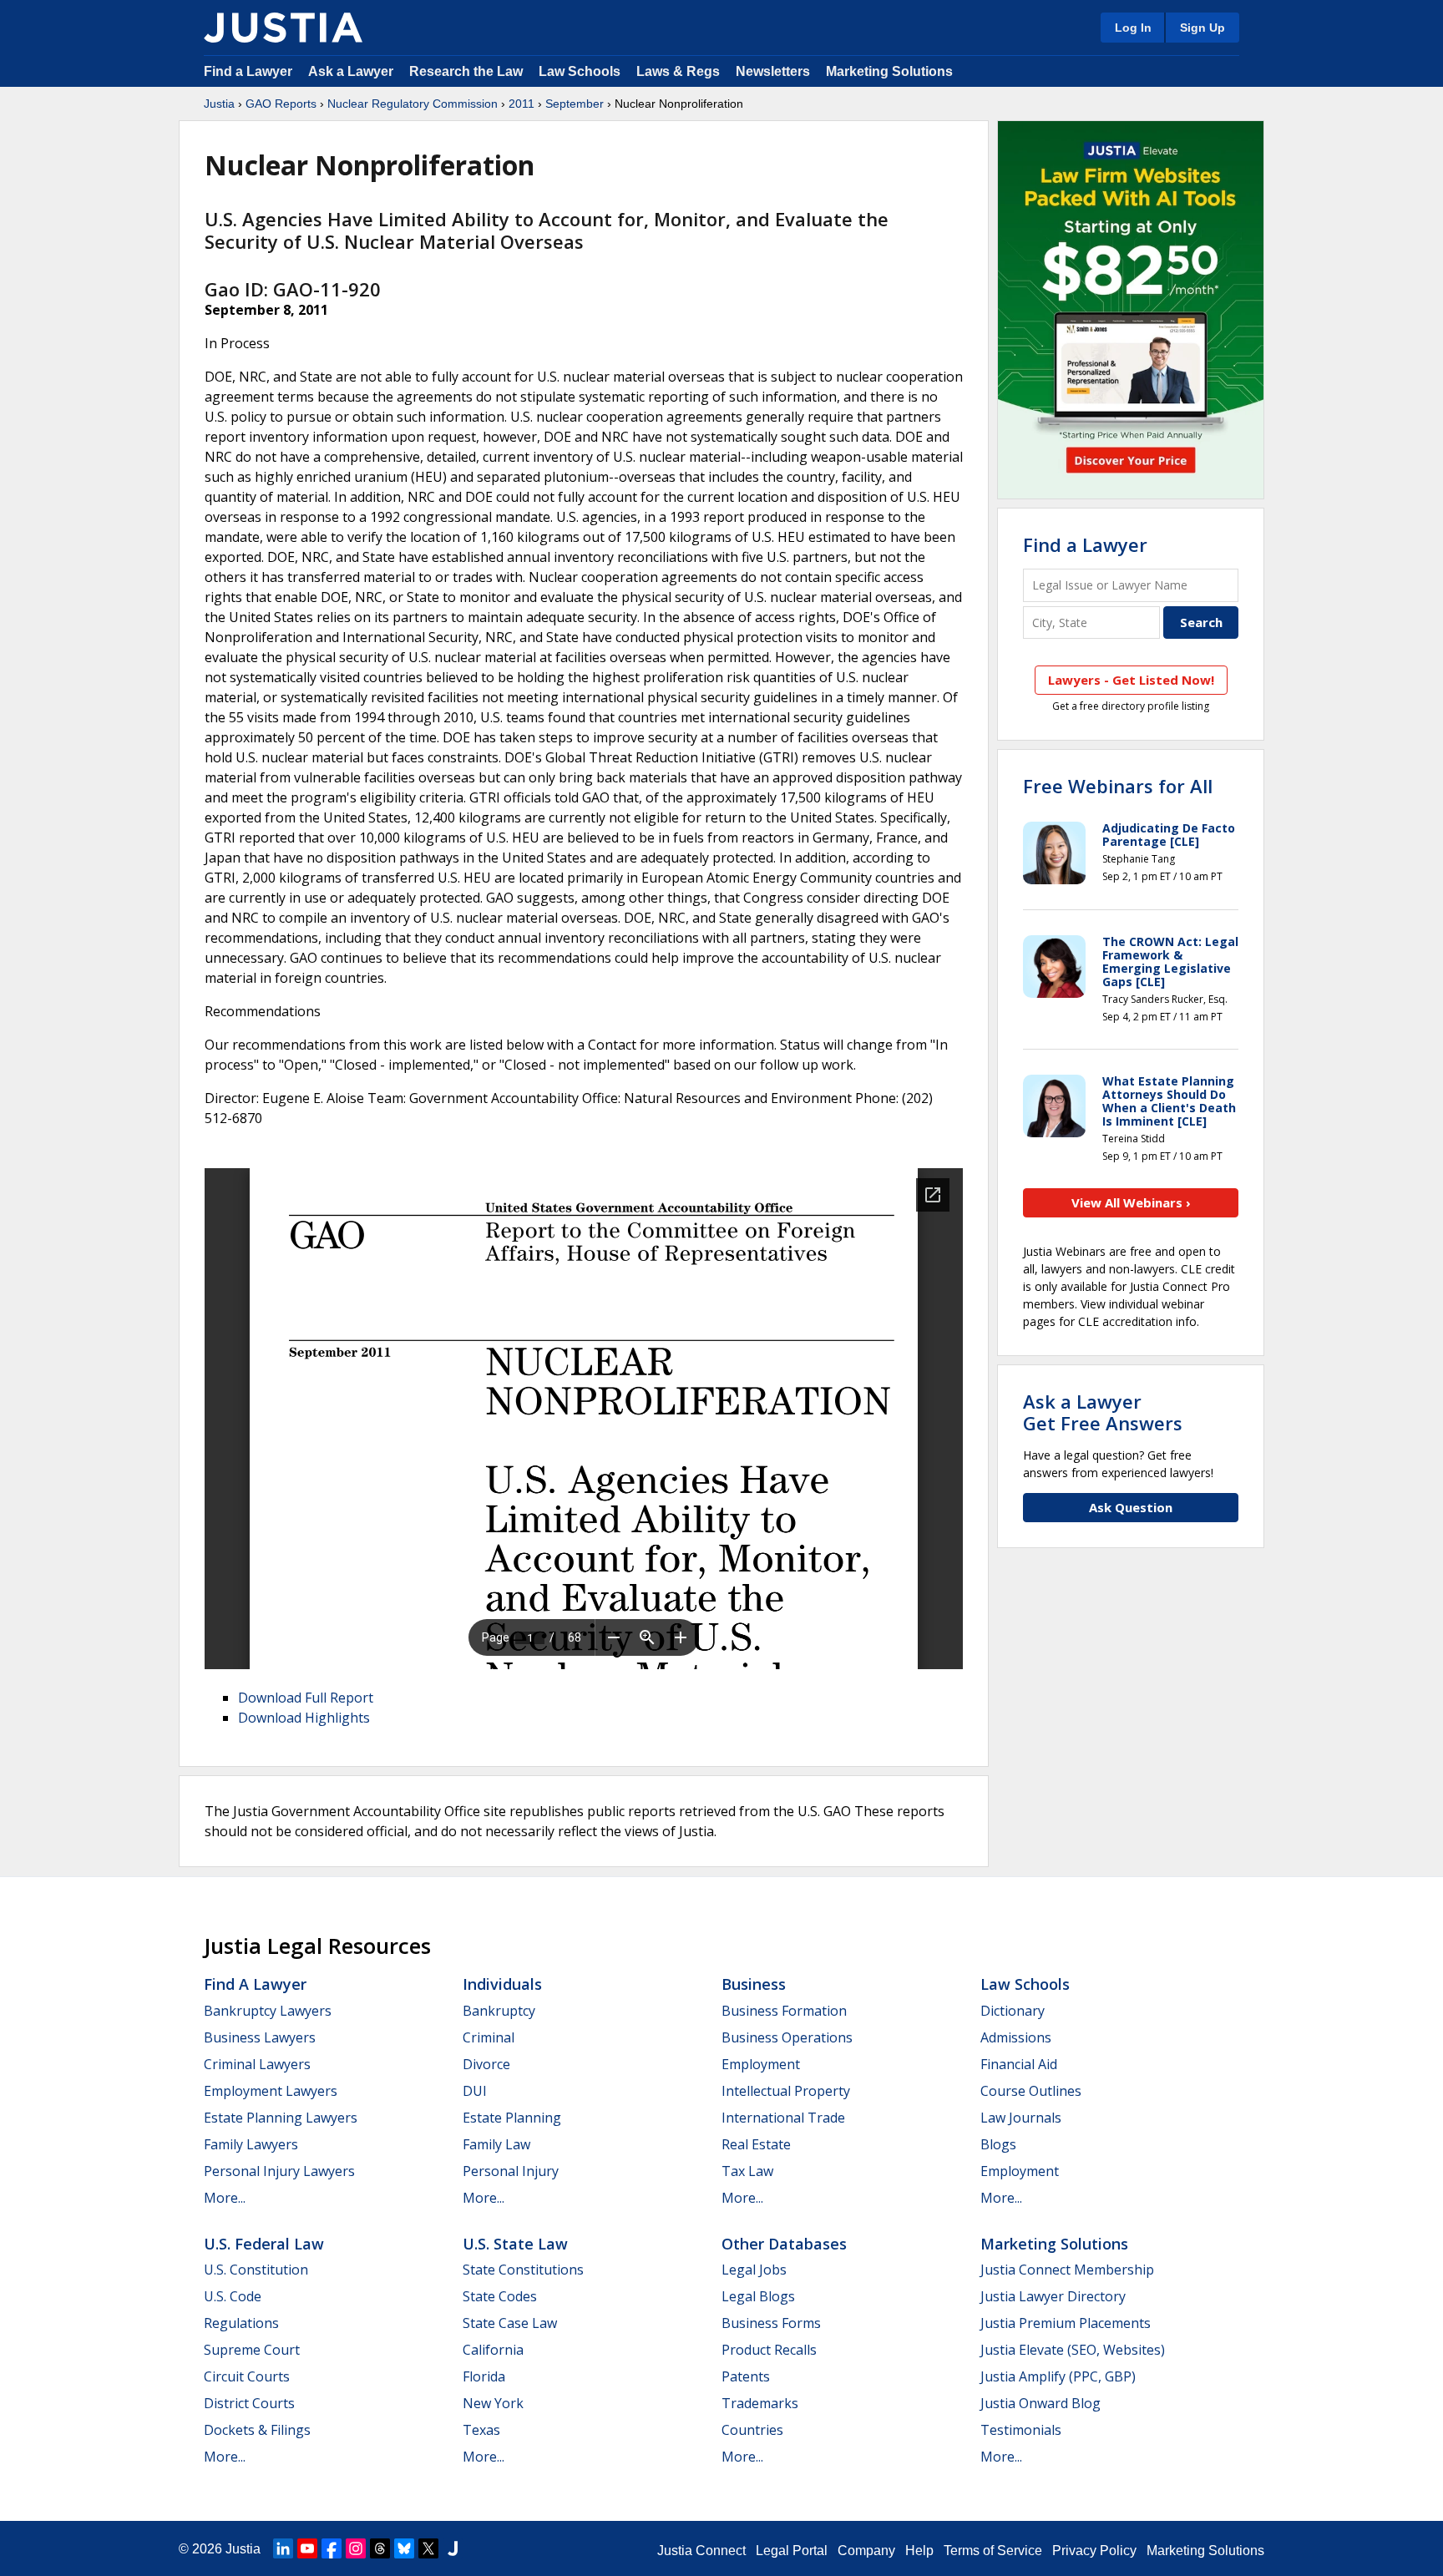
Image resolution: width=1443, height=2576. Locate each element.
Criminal (489, 2037)
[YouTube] (307, 2548)
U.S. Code (233, 2296)
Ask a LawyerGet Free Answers (1103, 1412)
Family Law (496, 2144)
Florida (484, 2376)
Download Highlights (304, 1718)
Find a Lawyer (248, 71)
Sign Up (1202, 28)
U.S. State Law (515, 2244)
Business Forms (771, 2323)
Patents (746, 2376)
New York (493, 2403)
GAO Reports (281, 104)
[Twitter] (428, 2548)
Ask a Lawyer (352, 71)
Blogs (998, 2144)
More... (225, 2198)
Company (866, 2551)
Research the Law (466, 71)
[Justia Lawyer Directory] (453, 2548)
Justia (219, 104)
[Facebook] (332, 2548)
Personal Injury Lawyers (279, 2171)
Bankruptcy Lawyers (268, 2011)
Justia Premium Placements (1066, 2323)
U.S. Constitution (256, 2270)
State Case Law (510, 2323)
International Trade (783, 2118)
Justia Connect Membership (1067, 2270)
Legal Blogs (758, 2296)
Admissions (1016, 2037)
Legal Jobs (754, 2270)
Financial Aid (1019, 2064)
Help (919, 2551)
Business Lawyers (260, 2037)
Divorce (486, 2064)
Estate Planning (512, 2118)
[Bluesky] (404, 2548)
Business (754, 1984)
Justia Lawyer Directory (1053, 2296)
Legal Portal (792, 2551)
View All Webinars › (1131, 1202)
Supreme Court (252, 2350)
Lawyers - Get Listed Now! (1131, 680)
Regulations (241, 2323)
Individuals (502, 1984)
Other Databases (784, 2244)
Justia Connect (701, 2551)
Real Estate (756, 2144)
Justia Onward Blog (1040, 2403)
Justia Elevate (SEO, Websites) (1073, 2350)
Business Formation (784, 2011)
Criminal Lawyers (257, 2064)
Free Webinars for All (1118, 786)
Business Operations (787, 2037)
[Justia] (283, 28)
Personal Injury (511, 2171)
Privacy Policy (1094, 2551)
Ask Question (1131, 1507)
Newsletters (773, 71)
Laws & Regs (678, 71)
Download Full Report (306, 1698)
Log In (1133, 28)
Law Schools (580, 71)
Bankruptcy (499, 2011)
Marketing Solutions (889, 71)
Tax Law (747, 2171)
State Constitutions (523, 2270)
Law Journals (1021, 2118)
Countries (752, 2430)
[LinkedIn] (283, 2548)
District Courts (249, 2403)
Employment (761, 2064)
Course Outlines (1031, 2091)
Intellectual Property (786, 2091)
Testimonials (1021, 2430)
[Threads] (380, 2548)
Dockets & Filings (257, 2430)
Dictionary (1013, 2011)
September (575, 104)
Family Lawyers (251, 2144)
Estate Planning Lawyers (281, 2118)
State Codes (500, 2296)
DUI (475, 2091)
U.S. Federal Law (264, 2244)
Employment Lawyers (271, 2091)
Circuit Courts (247, 2376)
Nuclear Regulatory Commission (413, 104)
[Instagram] (356, 2548)
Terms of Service (993, 2551)
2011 (522, 104)
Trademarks (760, 2403)
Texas (481, 2430)
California (493, 2350)
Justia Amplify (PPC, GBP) (1058, 2376)
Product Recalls (769, 2350)
